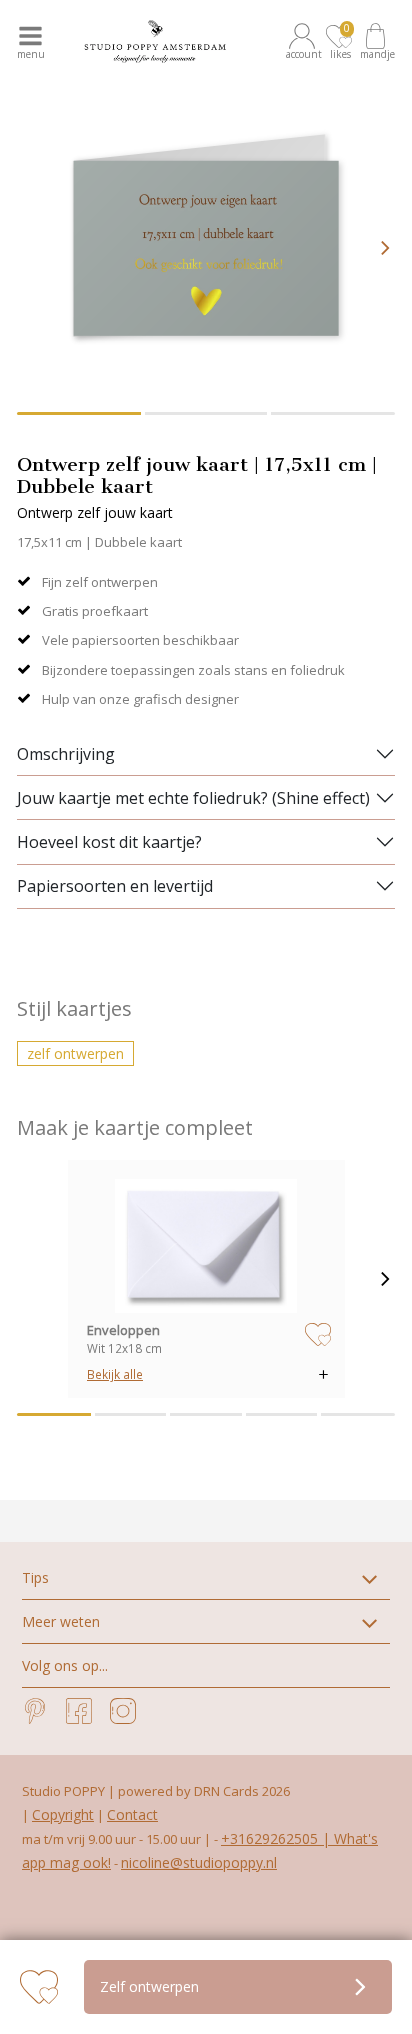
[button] (305, 41)
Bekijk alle (115, 1374)
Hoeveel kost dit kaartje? (109, 842)
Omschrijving (66, 754)
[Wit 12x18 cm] (206, 1246)
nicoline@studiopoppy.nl (199, 1862)
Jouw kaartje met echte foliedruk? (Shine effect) (193, 798)
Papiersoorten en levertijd (115, 886)
